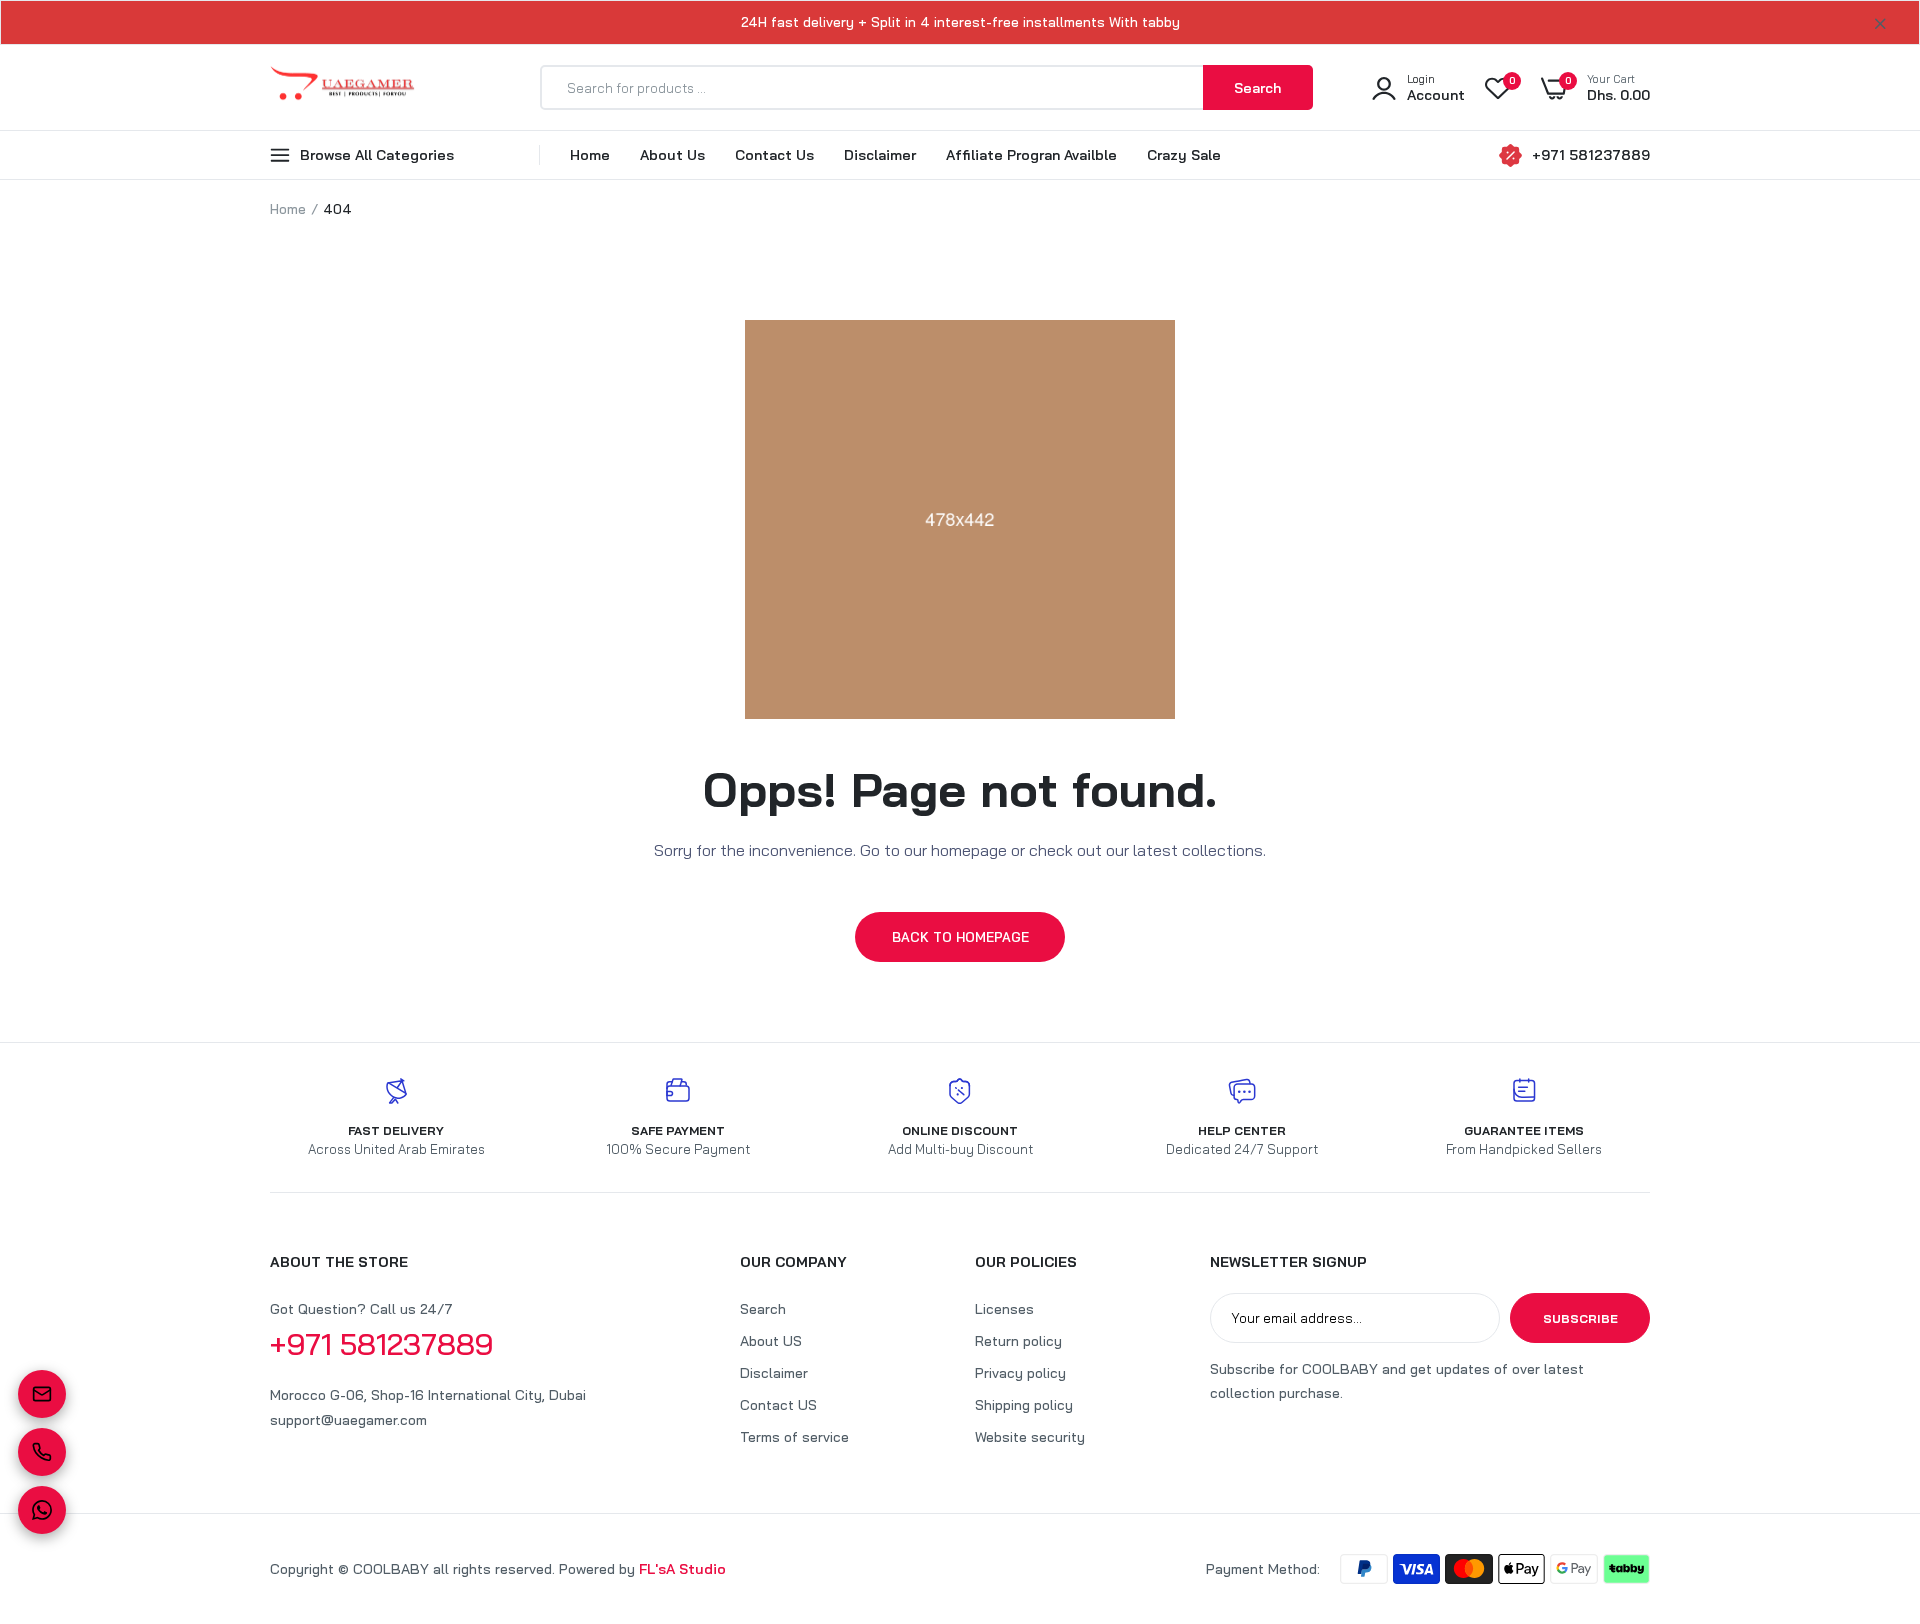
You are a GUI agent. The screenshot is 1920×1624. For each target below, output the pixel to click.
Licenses (1004, 1309)
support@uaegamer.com (348, 1420)
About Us (672, 155)
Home (590, 155)
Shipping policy (1024, 1405)
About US (771, 1341)
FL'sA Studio (682, 1569)
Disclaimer (880, 155)
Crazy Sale (1184, 155)
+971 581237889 (1591, 155)
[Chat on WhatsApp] (42, 1510)
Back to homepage (960, 937)
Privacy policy (1020, 1373)
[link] (1865, 1479)
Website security (1030, 1437)
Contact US (778, 1405)
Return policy (1018, 1341)
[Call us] (42, 1452)
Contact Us (774, 155)
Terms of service (794, 1437)
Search (763, 1309)
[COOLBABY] (342, 87)
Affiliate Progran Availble (1031, 155)
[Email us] (42, 1394)
